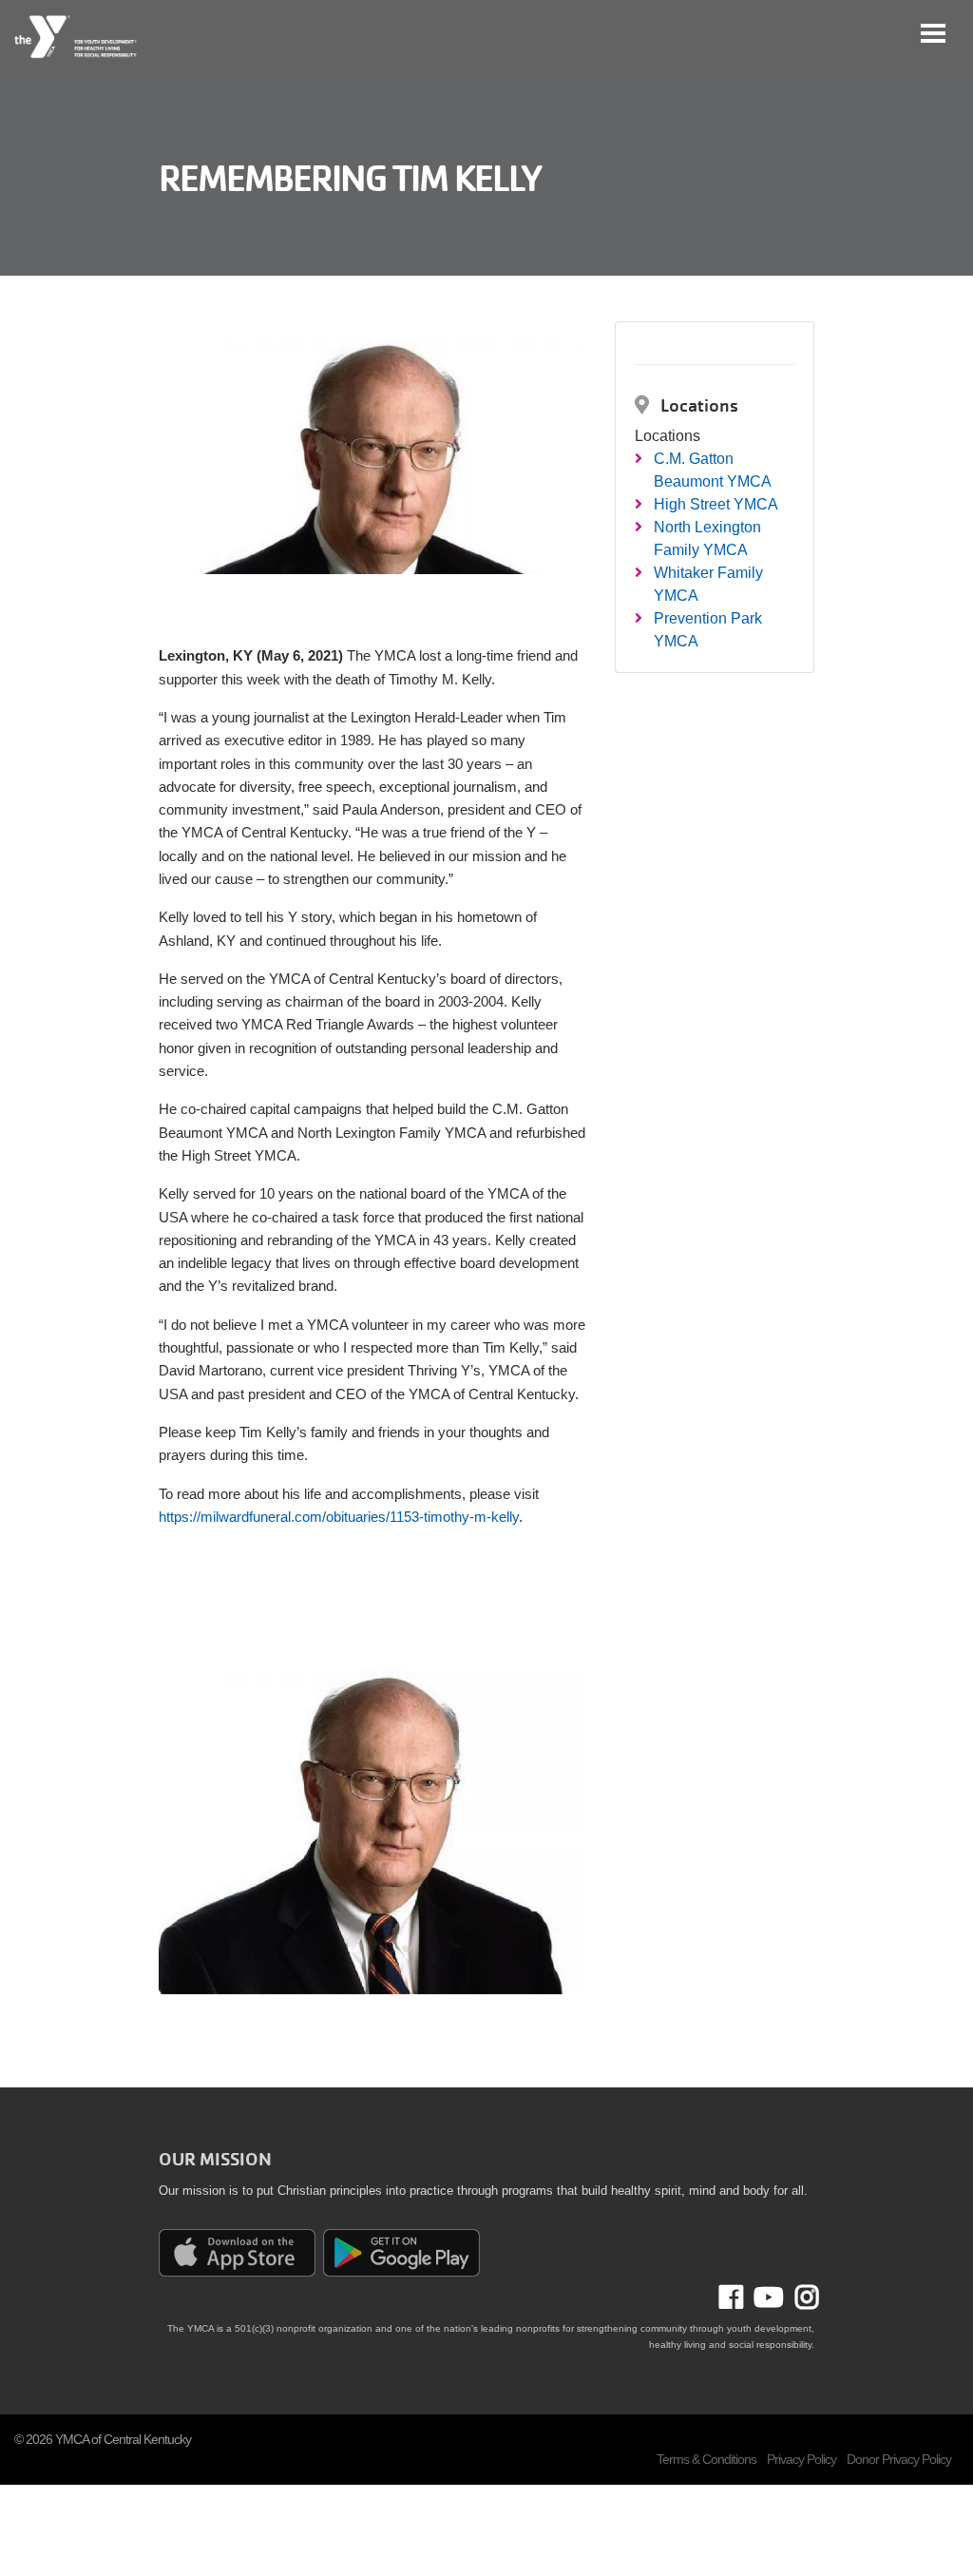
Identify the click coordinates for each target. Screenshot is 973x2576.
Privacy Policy (801, 2459)
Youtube (767, 2297)
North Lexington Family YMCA (707, 538)
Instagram (801, 2297)
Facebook (744, 2297)
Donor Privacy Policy (899, 2459)
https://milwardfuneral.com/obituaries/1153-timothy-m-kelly (339, 1517)
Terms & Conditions (706, 2459)
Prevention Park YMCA (708, 630)
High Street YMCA (716, 504)
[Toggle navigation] (933, 33)
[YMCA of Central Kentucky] (76, 37)
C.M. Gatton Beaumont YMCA (713, 470)
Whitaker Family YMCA (708, 584)
